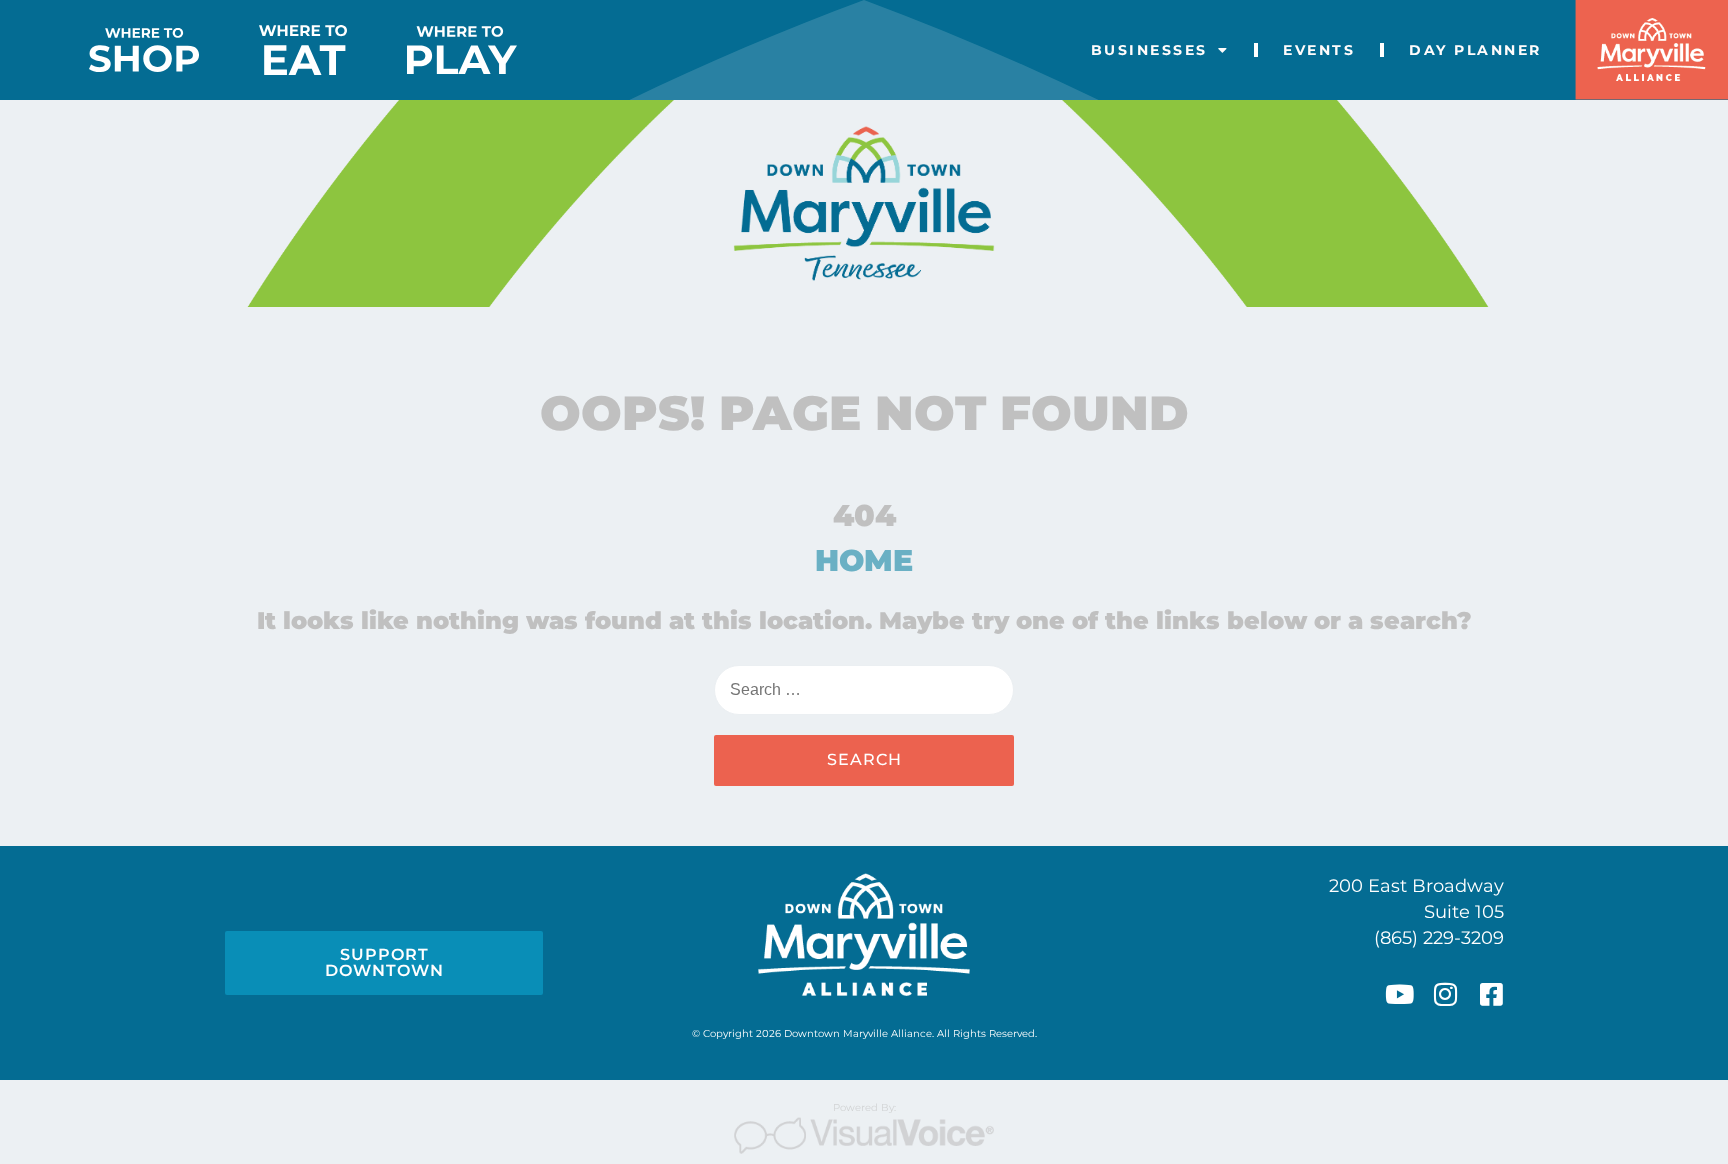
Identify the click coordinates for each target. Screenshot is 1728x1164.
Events (1319, 50)
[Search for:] (864, 690)
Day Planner (1475, 50)
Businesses (1149, 50)
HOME (864, 560)
